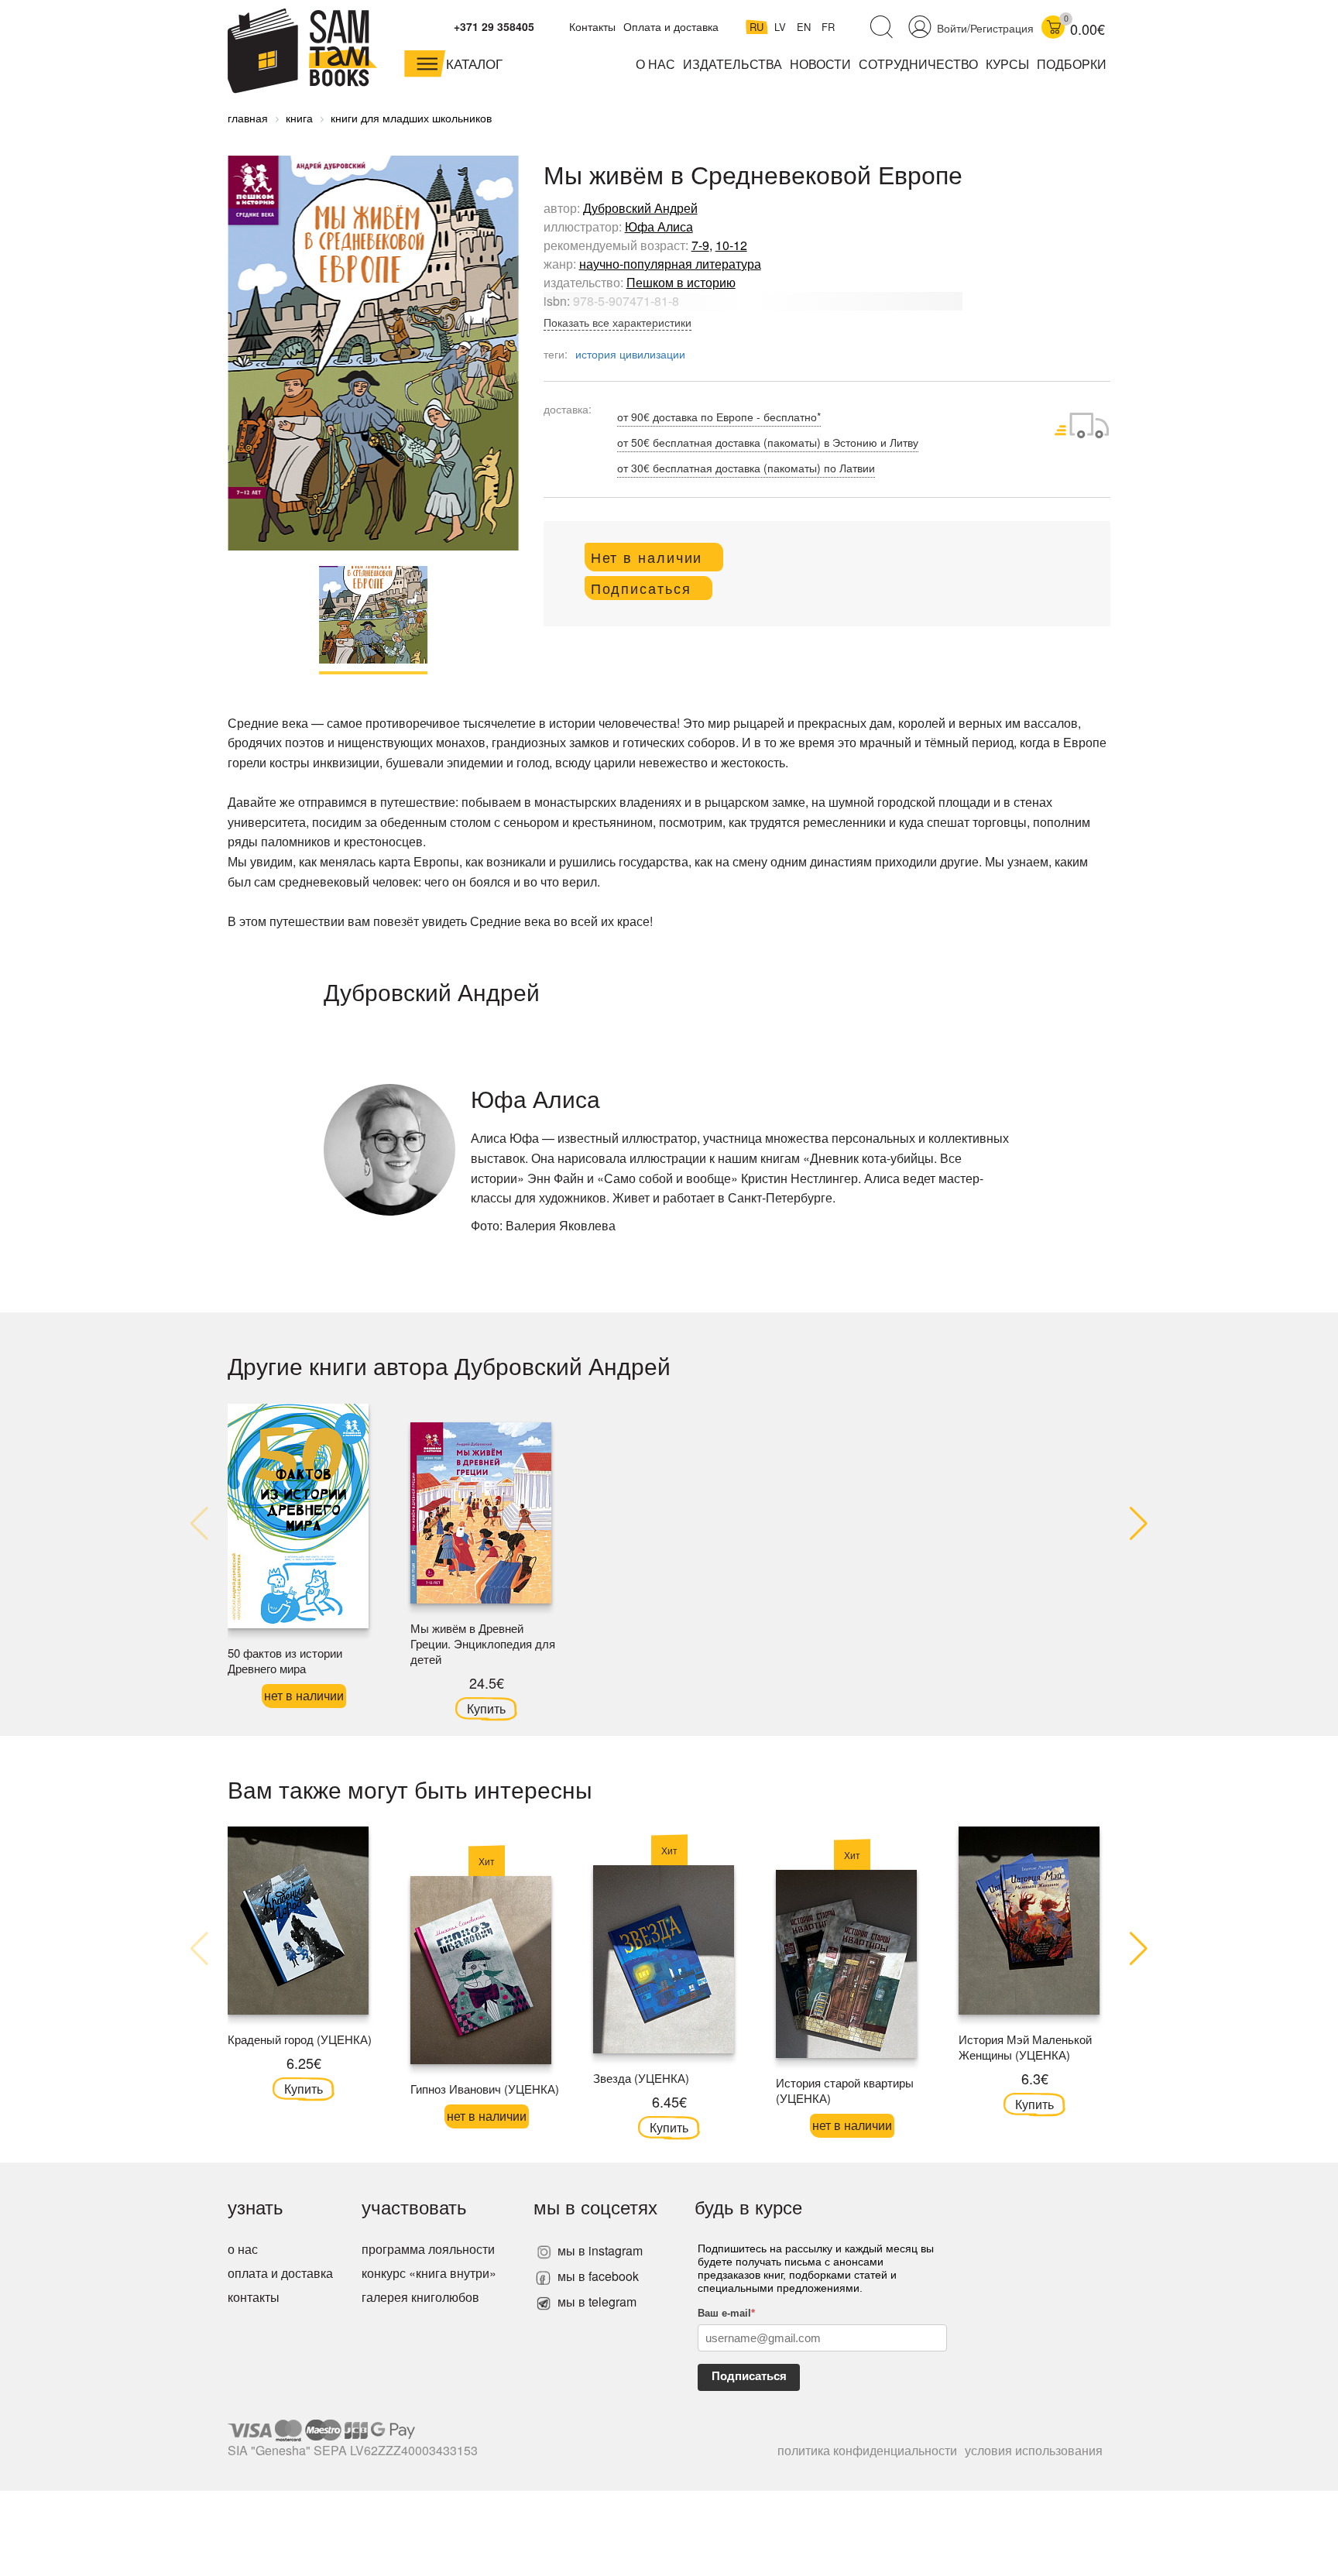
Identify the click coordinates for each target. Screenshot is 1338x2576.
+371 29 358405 (494, 26)
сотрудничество (918, 64)
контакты (254, 2297)
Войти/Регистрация (985, 28)
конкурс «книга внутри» (429, 2273)
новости (820, 64)
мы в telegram (595, 2302)
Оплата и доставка (671, 26)
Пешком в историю (681, 282)
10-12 (731, 245)
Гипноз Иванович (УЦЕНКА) (485, 2089)
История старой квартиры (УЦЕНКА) (845, 2090)
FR (828, 27)
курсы (1007, 64)
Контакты (592, 26)
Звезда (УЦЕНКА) (641, 2078)
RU (758, 27)
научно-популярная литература (670, 264)
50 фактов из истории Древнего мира (285, 1660)
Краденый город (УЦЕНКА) (300, 2039)
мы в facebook (597, 2276)
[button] (1139, 1525)
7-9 (700, 245)
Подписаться (749, 2376)
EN (805, 27)
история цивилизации (630, 354)
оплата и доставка (280, 2273)
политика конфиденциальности (867, 2450)
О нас (655, 64)
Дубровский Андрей (640, 208)
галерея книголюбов (420, 2297)
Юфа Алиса (659, 226)
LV (782, 27)
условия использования (1034, 2450)
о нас (243, 2249)
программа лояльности (428, 2249)
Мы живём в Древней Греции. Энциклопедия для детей (483, 1643)
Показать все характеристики (618, 322)
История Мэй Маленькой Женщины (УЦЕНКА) (1025, 2047)
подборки (1072, 64)
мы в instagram (599, 2250)
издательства (732, 64)
